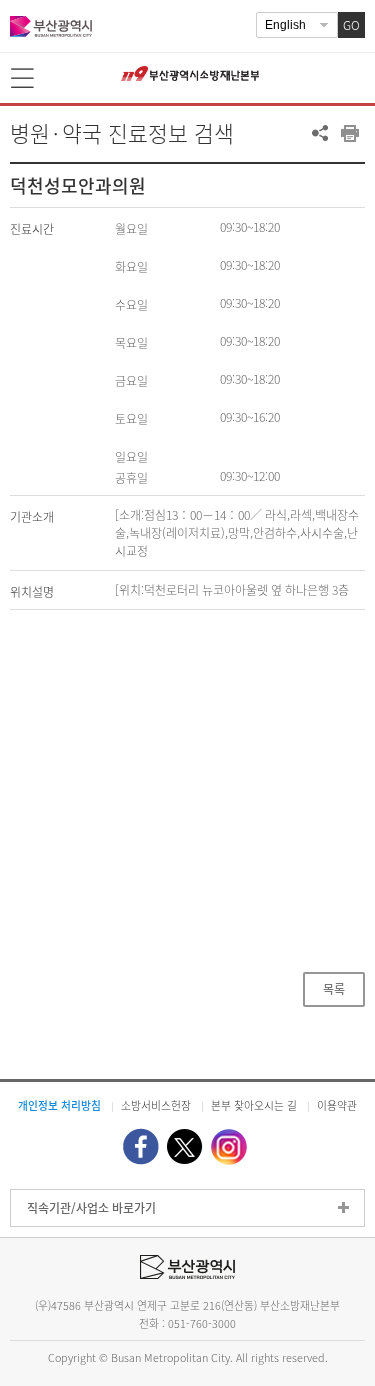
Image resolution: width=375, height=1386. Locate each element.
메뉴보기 (24, 79)
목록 (334, 989)
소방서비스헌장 (156, 1105)
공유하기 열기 (320, 133)
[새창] (141, 1146)
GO (351, 25)
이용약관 (337, 1105)
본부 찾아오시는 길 (254, 1105)
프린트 (350, 133)
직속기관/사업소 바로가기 (91, 1208)
